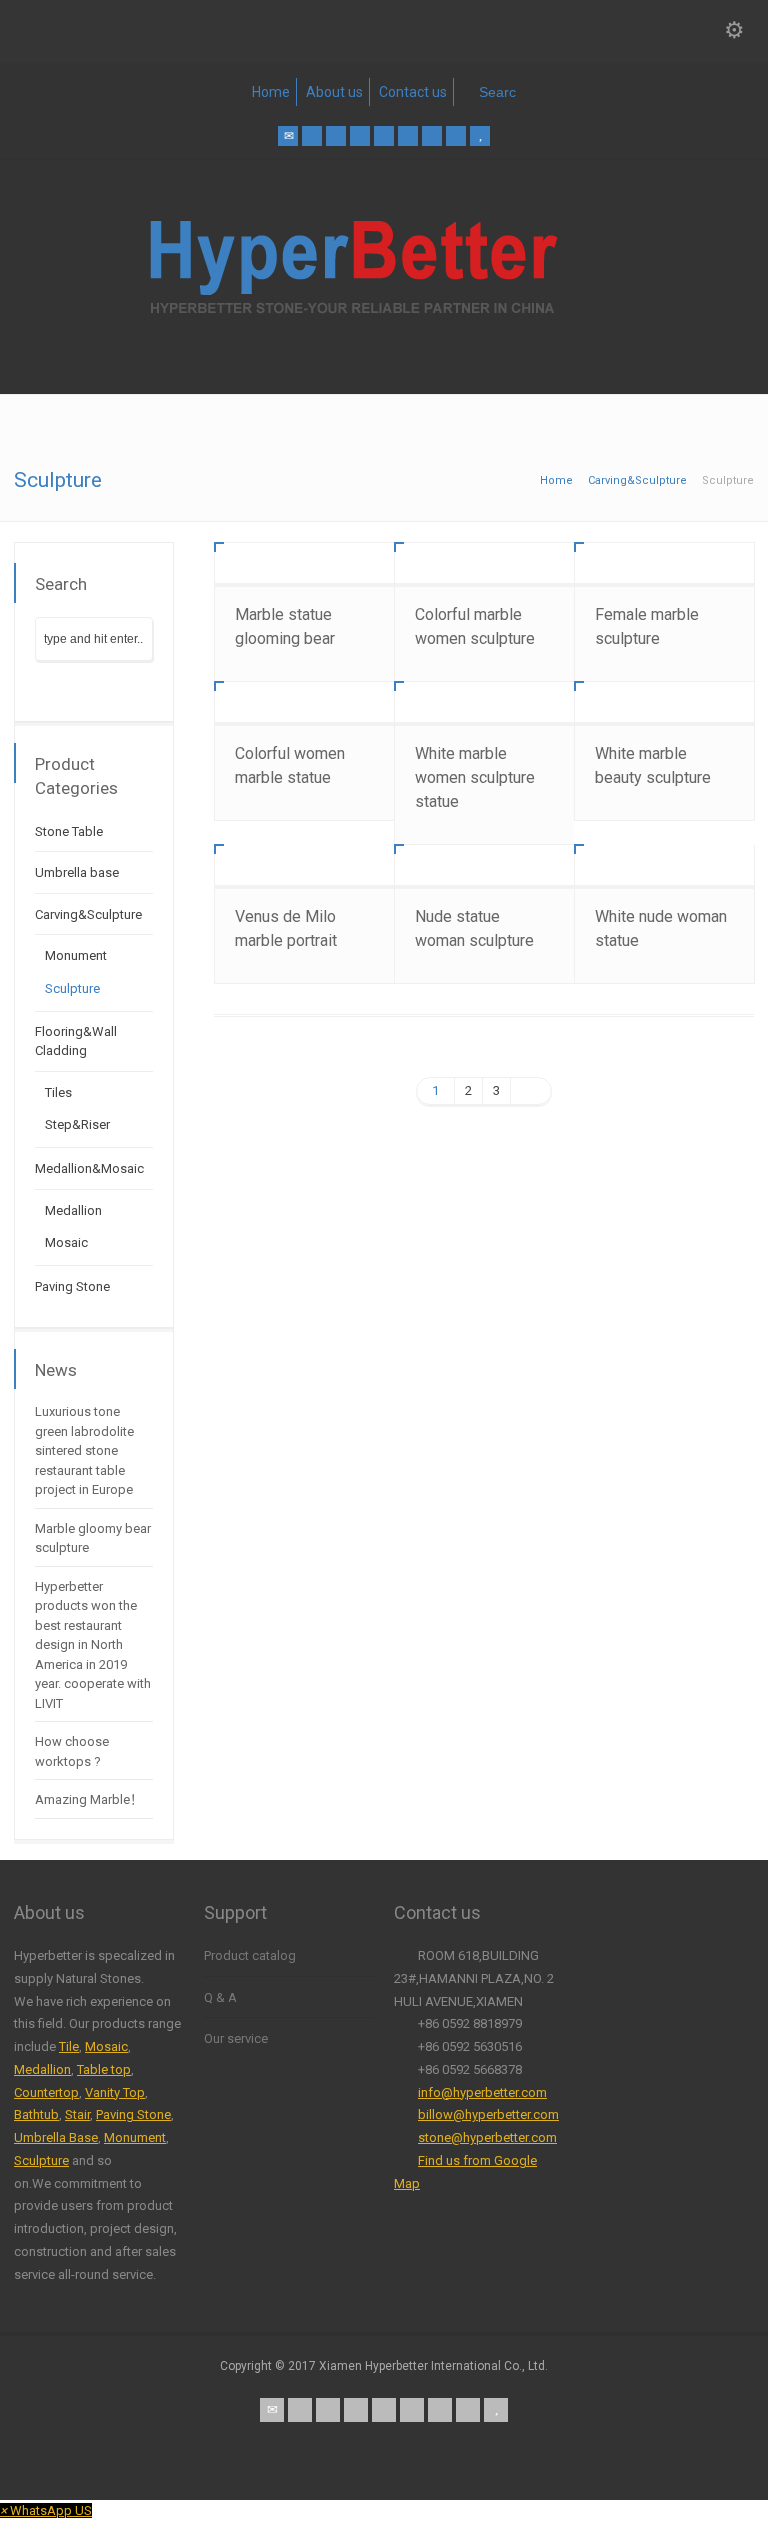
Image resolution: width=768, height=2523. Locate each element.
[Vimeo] (432, 136)
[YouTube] (480, 136)
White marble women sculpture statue (475, 777)
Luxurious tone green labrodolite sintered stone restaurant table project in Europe (84, 1450)
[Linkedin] (384, 136)
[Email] (288, 136)
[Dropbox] (456, 136)
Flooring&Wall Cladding (76, 1041)
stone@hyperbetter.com (487, 2137)
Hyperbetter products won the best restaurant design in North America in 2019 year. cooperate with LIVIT (93, 1645)
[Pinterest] (360, 136)
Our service (236, 2038)
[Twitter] (312, 136)
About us (334, 92)
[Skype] (408, 136)
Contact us (413, 92)
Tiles (58, 1092)
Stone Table (69, 831)
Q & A (220, 1997)
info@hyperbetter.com (482, 2092)
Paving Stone (72, 1286)
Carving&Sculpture (88, 914)
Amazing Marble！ (89, 1799)
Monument (76, 955)
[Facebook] (336, 136)
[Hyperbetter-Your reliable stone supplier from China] (384, 352)
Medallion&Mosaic (89, 1168)
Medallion (73, 1210)
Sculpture (72, 988)
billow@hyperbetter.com (488, 2114)
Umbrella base (77, 872)
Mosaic (66, 1242)
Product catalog (250, 1955)
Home (271, 92)
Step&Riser (77, 1124)
